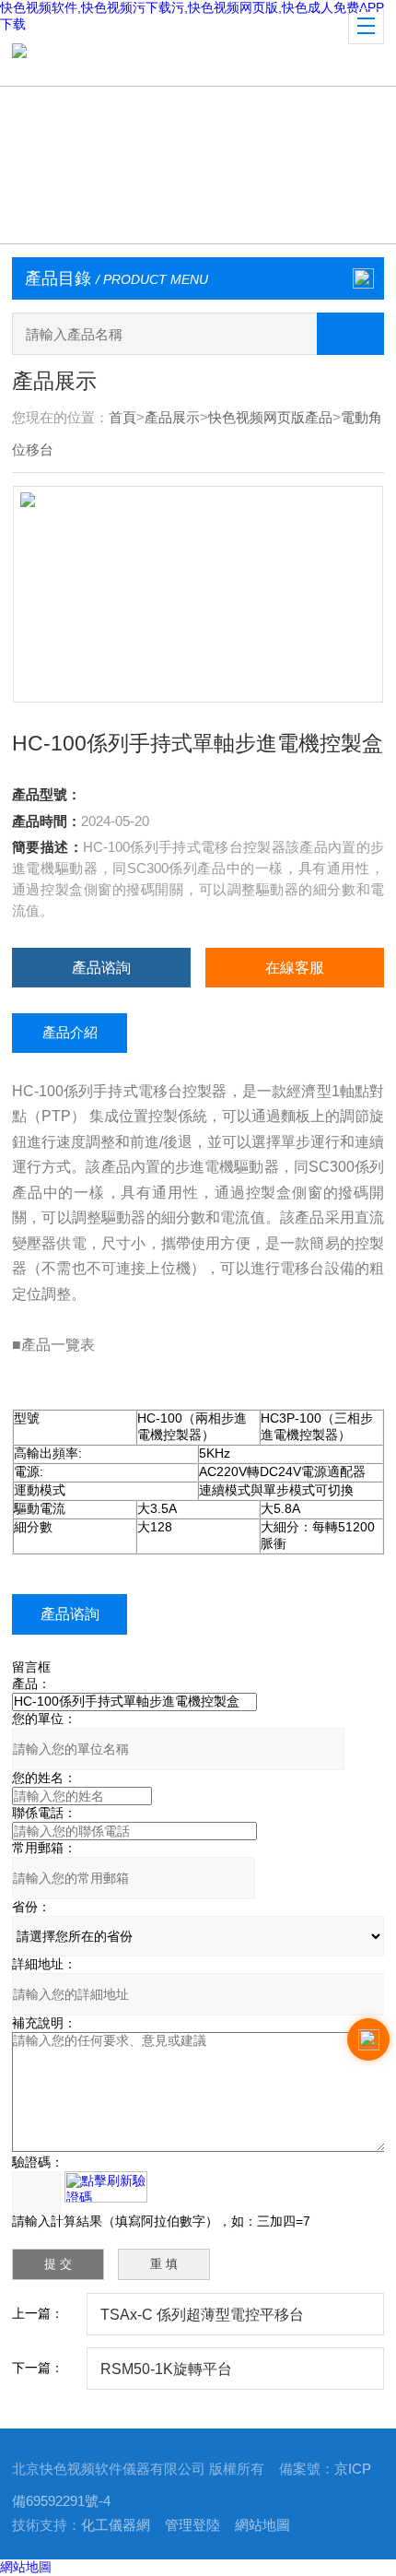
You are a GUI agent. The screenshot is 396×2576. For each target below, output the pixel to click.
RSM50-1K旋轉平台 (166, 2369)
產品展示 (172, 418)
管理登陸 (192, 2525)
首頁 (122, 418)
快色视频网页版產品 (270, 418)
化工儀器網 (116, 2525)
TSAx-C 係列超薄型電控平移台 (202, 2314)
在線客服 (295, 967)
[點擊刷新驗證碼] (106, 2187)
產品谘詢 (101, 967)
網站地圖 (262, 2525)
